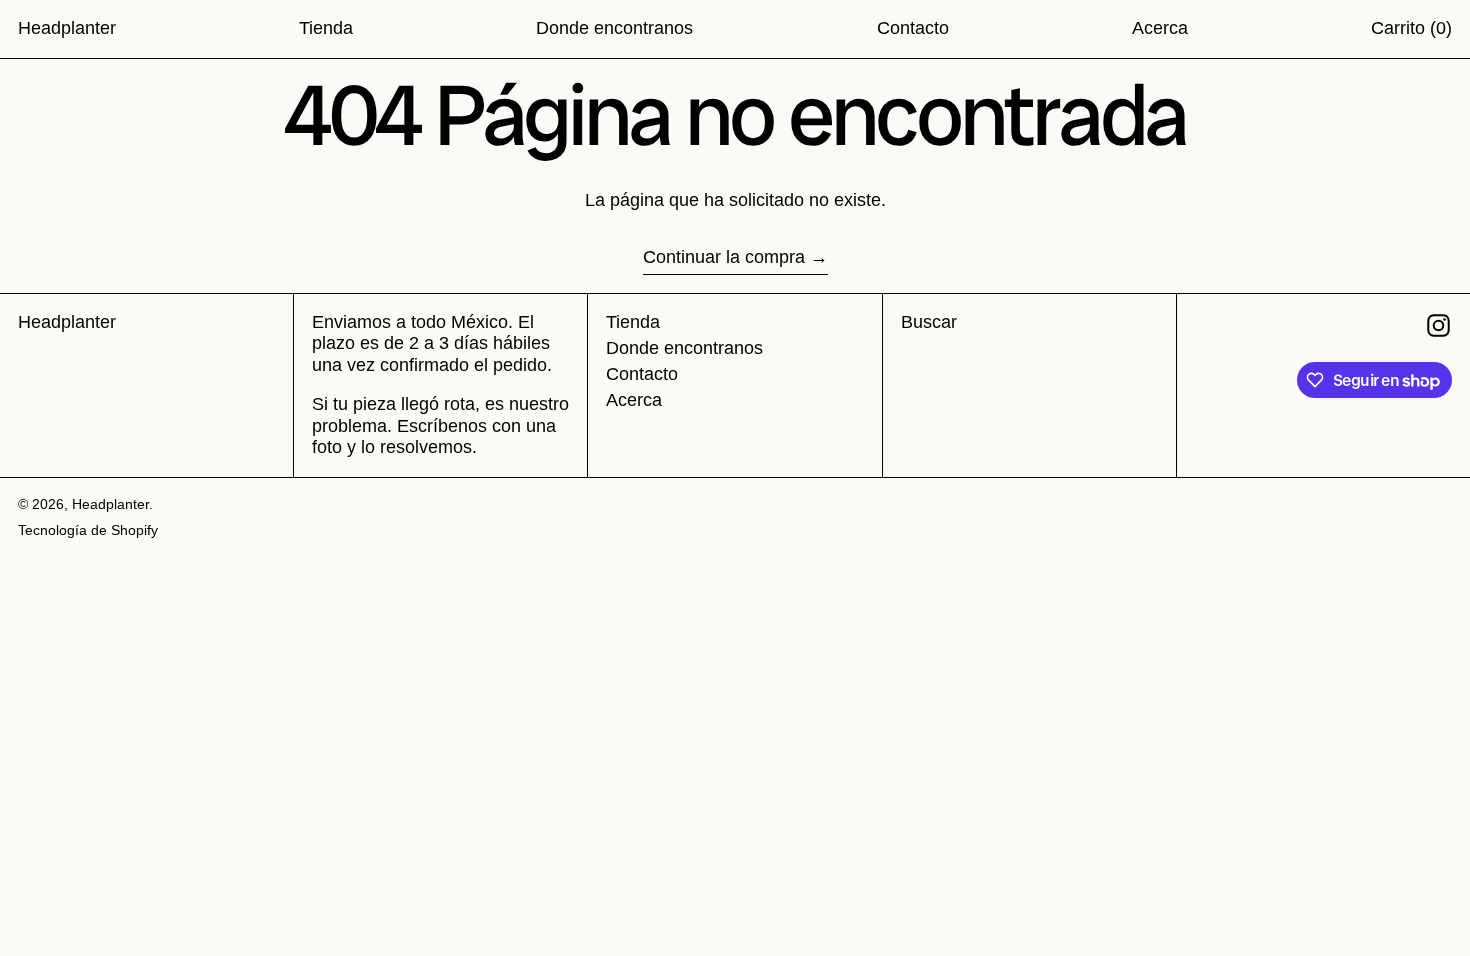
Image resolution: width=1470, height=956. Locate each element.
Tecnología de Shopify (88, 530)
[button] (1411, 29)
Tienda (633, 322)
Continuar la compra (724, 257)
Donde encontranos (684, 348)
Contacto (642, 374)
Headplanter (67, 28)
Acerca (634, 400)
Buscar (929, 322)
